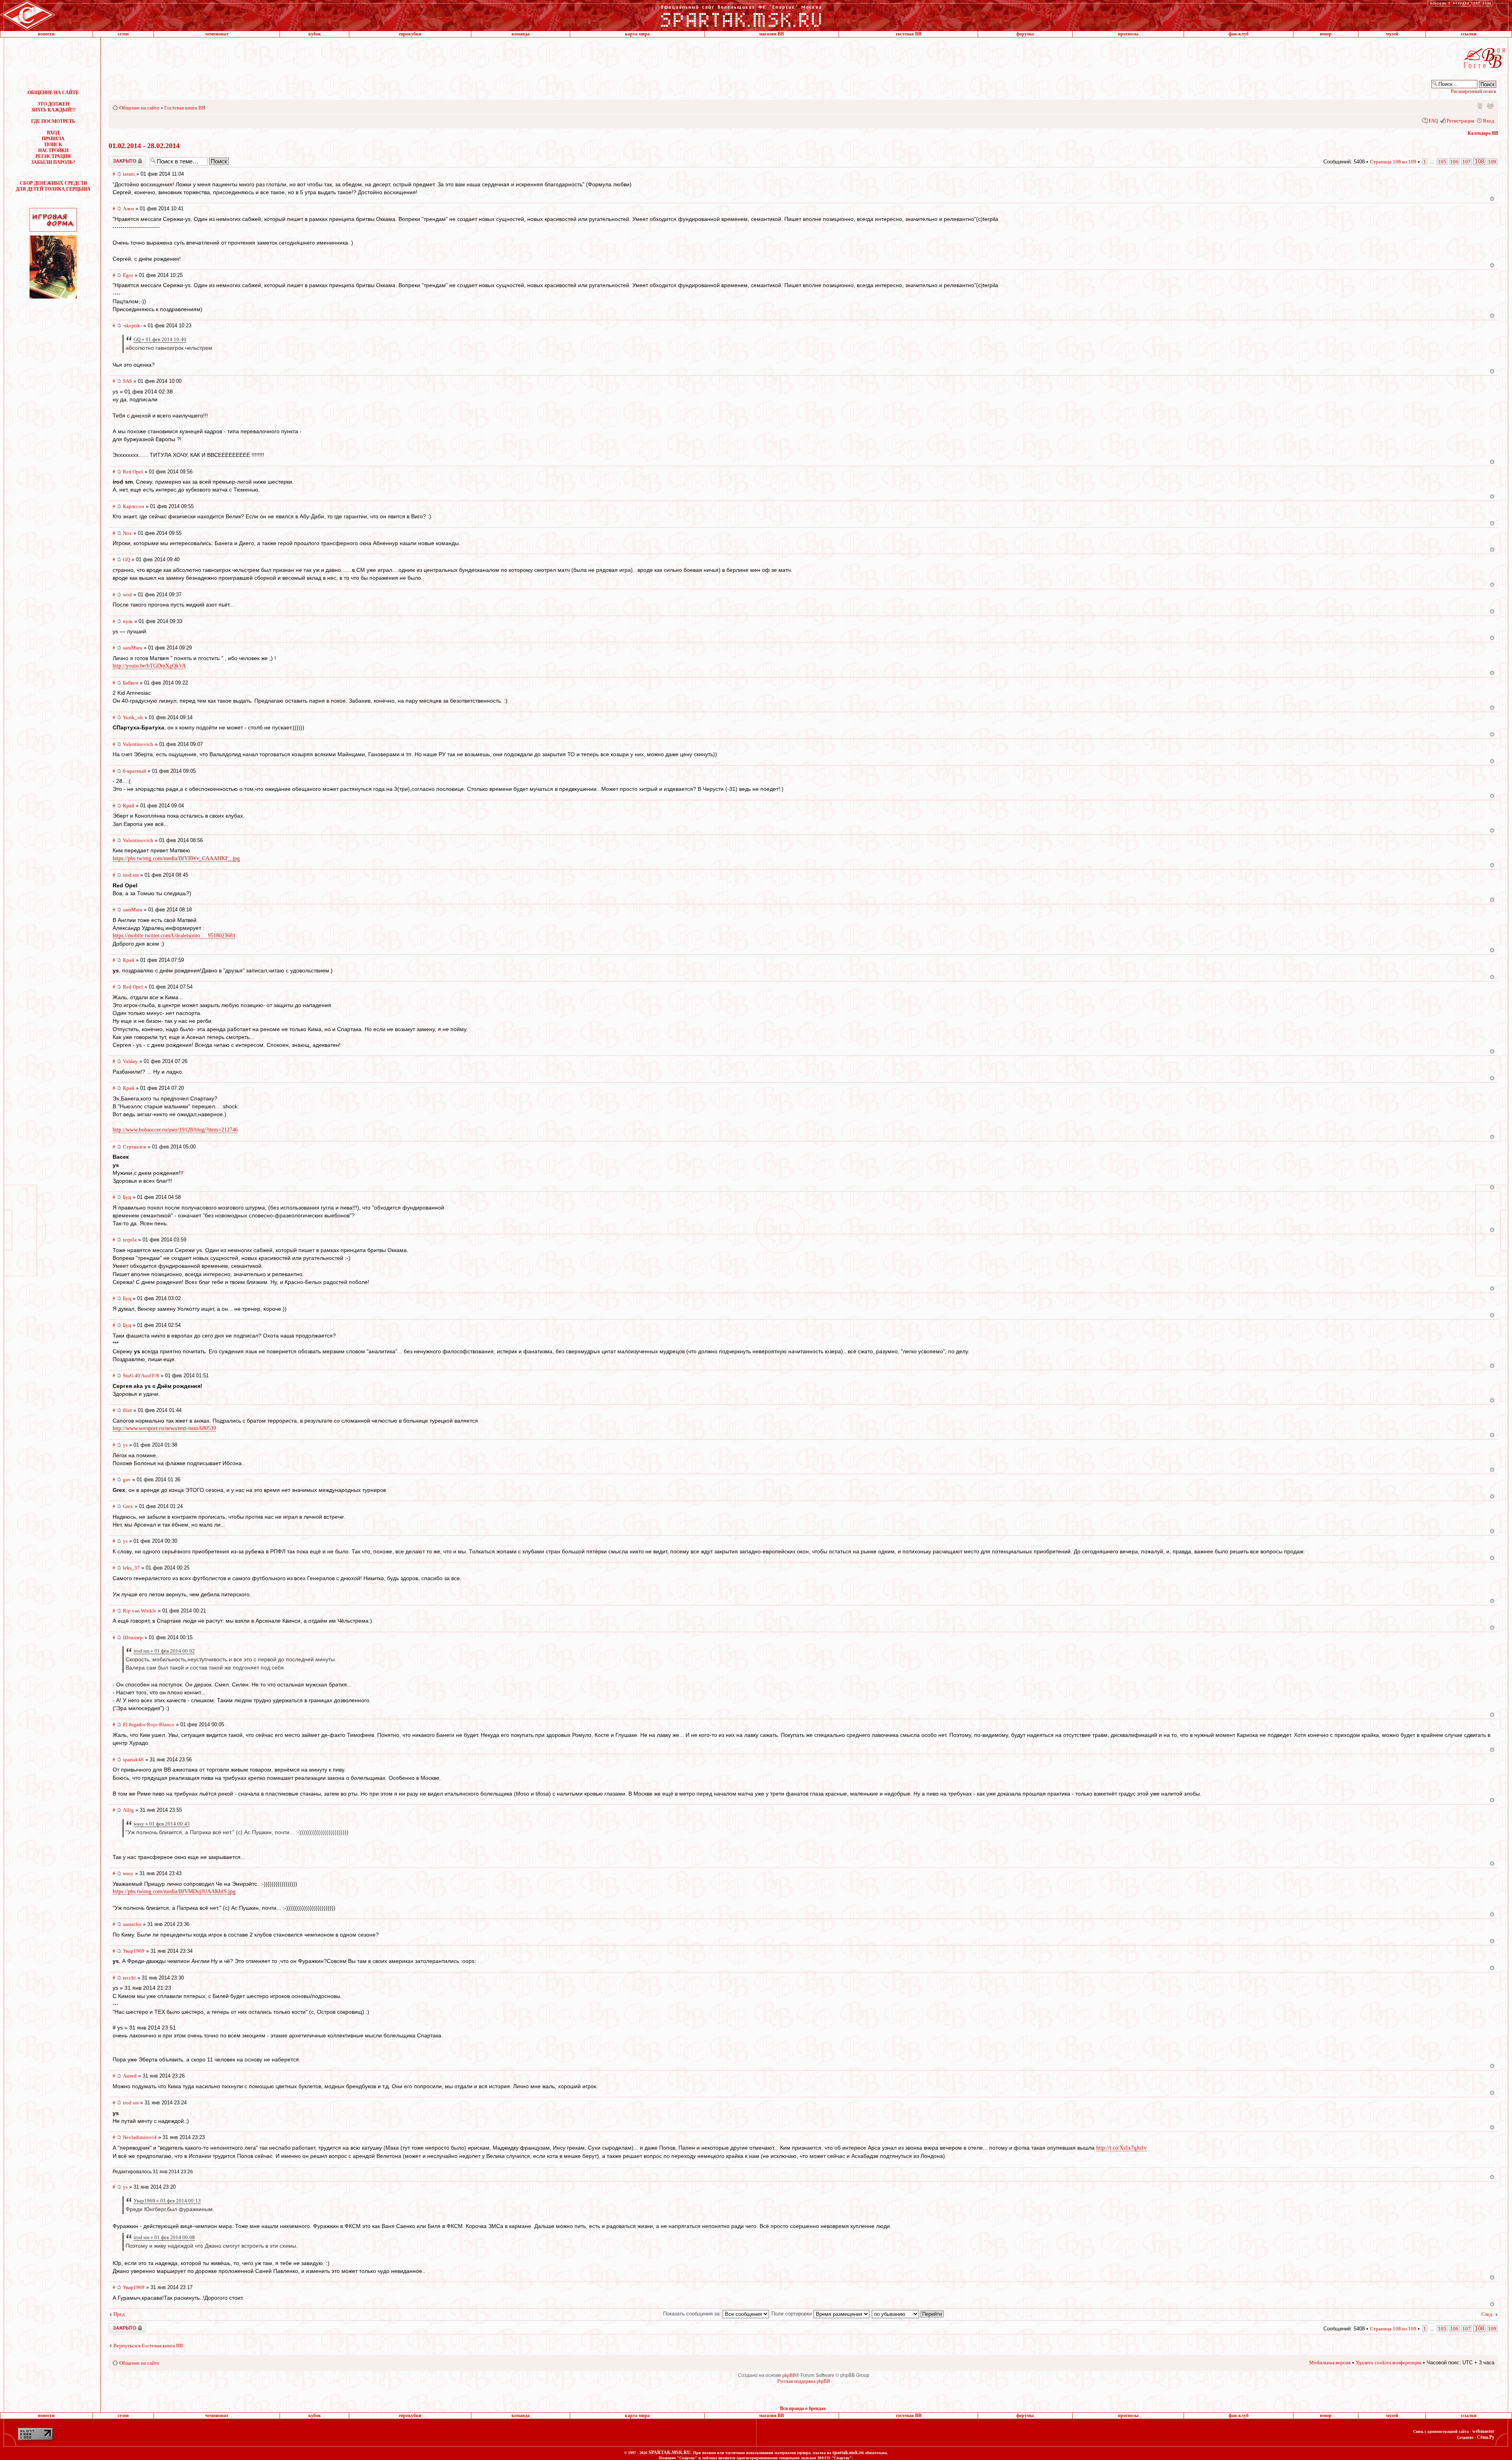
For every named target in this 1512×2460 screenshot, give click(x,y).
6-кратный (134, 771)
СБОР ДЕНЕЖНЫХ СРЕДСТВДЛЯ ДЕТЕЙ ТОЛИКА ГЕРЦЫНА (53, 186)
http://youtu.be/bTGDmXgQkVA (149, 666)
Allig (128, 1810)
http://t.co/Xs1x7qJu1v (1121, 2148)
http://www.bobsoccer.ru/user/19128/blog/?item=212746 (175, 1130)
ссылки (1469, 34)
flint (127, 1410)
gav (127, 1480)
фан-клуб (1239, 34)
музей (1392, 34)
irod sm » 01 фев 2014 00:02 (164, 1651)
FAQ (1433, 121)
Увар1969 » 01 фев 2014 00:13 (167, 2201)
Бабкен (131, 683)
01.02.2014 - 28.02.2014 (144, 146)
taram (129, 174)
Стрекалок (134, 1147)
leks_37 (131, 1568)
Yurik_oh (133, 717)
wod (127, 595)
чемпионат (217, 34)
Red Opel (133, 472)
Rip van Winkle (140, 1611)
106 (1454, 162)
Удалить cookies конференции (1389, 2363)
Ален (128, 209)
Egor (128, 275)
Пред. (120, 2314)
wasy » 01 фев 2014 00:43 (162, 1824)
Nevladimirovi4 (140, 2137)
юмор (1326, 34)
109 (1492, 162)
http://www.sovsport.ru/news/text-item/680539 (164, 1428)
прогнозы (1128, 34)
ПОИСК (53, 145)
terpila (130, 1240)
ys (125, 1445)
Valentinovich (138, 744)
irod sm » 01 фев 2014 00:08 (164, 2237)
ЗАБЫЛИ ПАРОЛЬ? (53, 162)
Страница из (1393, 162)
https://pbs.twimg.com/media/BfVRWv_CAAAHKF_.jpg (176, 858)
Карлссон (133, 506)
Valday (130, 1061)
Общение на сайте (139, 108)
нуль (128, 621)
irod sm (131, 875)
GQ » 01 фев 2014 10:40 (160, 339)
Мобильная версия (1479, 105)
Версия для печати (1490, 105)
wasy (128, 1873)
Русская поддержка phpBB (804, 2381)
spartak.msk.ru (848, 2453)
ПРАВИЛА (53, 139)
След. (1487, 2314)
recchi (129, 1978)
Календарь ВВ (1483, 133)
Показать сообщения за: (693, 2314)
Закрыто (117, 159)
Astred (130, 2076)
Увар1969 (134, 1951)
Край (129, 806)
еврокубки (410, 34)
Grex (128, 1506)
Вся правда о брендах (803, 2408)
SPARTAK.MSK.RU (670, 2453)
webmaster (1483, 2431)
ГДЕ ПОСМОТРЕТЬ (53, 121)
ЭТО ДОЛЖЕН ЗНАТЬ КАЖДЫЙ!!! (53, 107)
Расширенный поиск (1474, 91)
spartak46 (133, 1760)
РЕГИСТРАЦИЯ (53, 156)
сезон (123, 34)
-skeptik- (132, 326)
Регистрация (1460, 121)
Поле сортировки (792, 2314)
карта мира (637, 34)
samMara (132, 648)
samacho (132, 1924)
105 (1442, 162)
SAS (127, 381)
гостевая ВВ (909, 34)
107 (1467, 162)
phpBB (789, 2375)
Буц (127, 1197)
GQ (126, 559)
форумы (1025, 34)
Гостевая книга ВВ (185, 108)
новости (46, 34)
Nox (127, 533)
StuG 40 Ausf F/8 (141, 1376)
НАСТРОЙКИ (53, 150)
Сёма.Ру (1486, 2437)
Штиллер (133, 1637)
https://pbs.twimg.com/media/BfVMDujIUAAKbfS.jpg (174, 1891)
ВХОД (53, 133)
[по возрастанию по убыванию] (908, 2314)
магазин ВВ (772, 34)
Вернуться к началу (1492, 199)
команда (521, 34)
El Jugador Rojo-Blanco (149, 1724)
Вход (1489, 121)
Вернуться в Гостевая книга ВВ (148, 2346)
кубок (315, 34)
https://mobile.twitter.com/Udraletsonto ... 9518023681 (174, 936)
